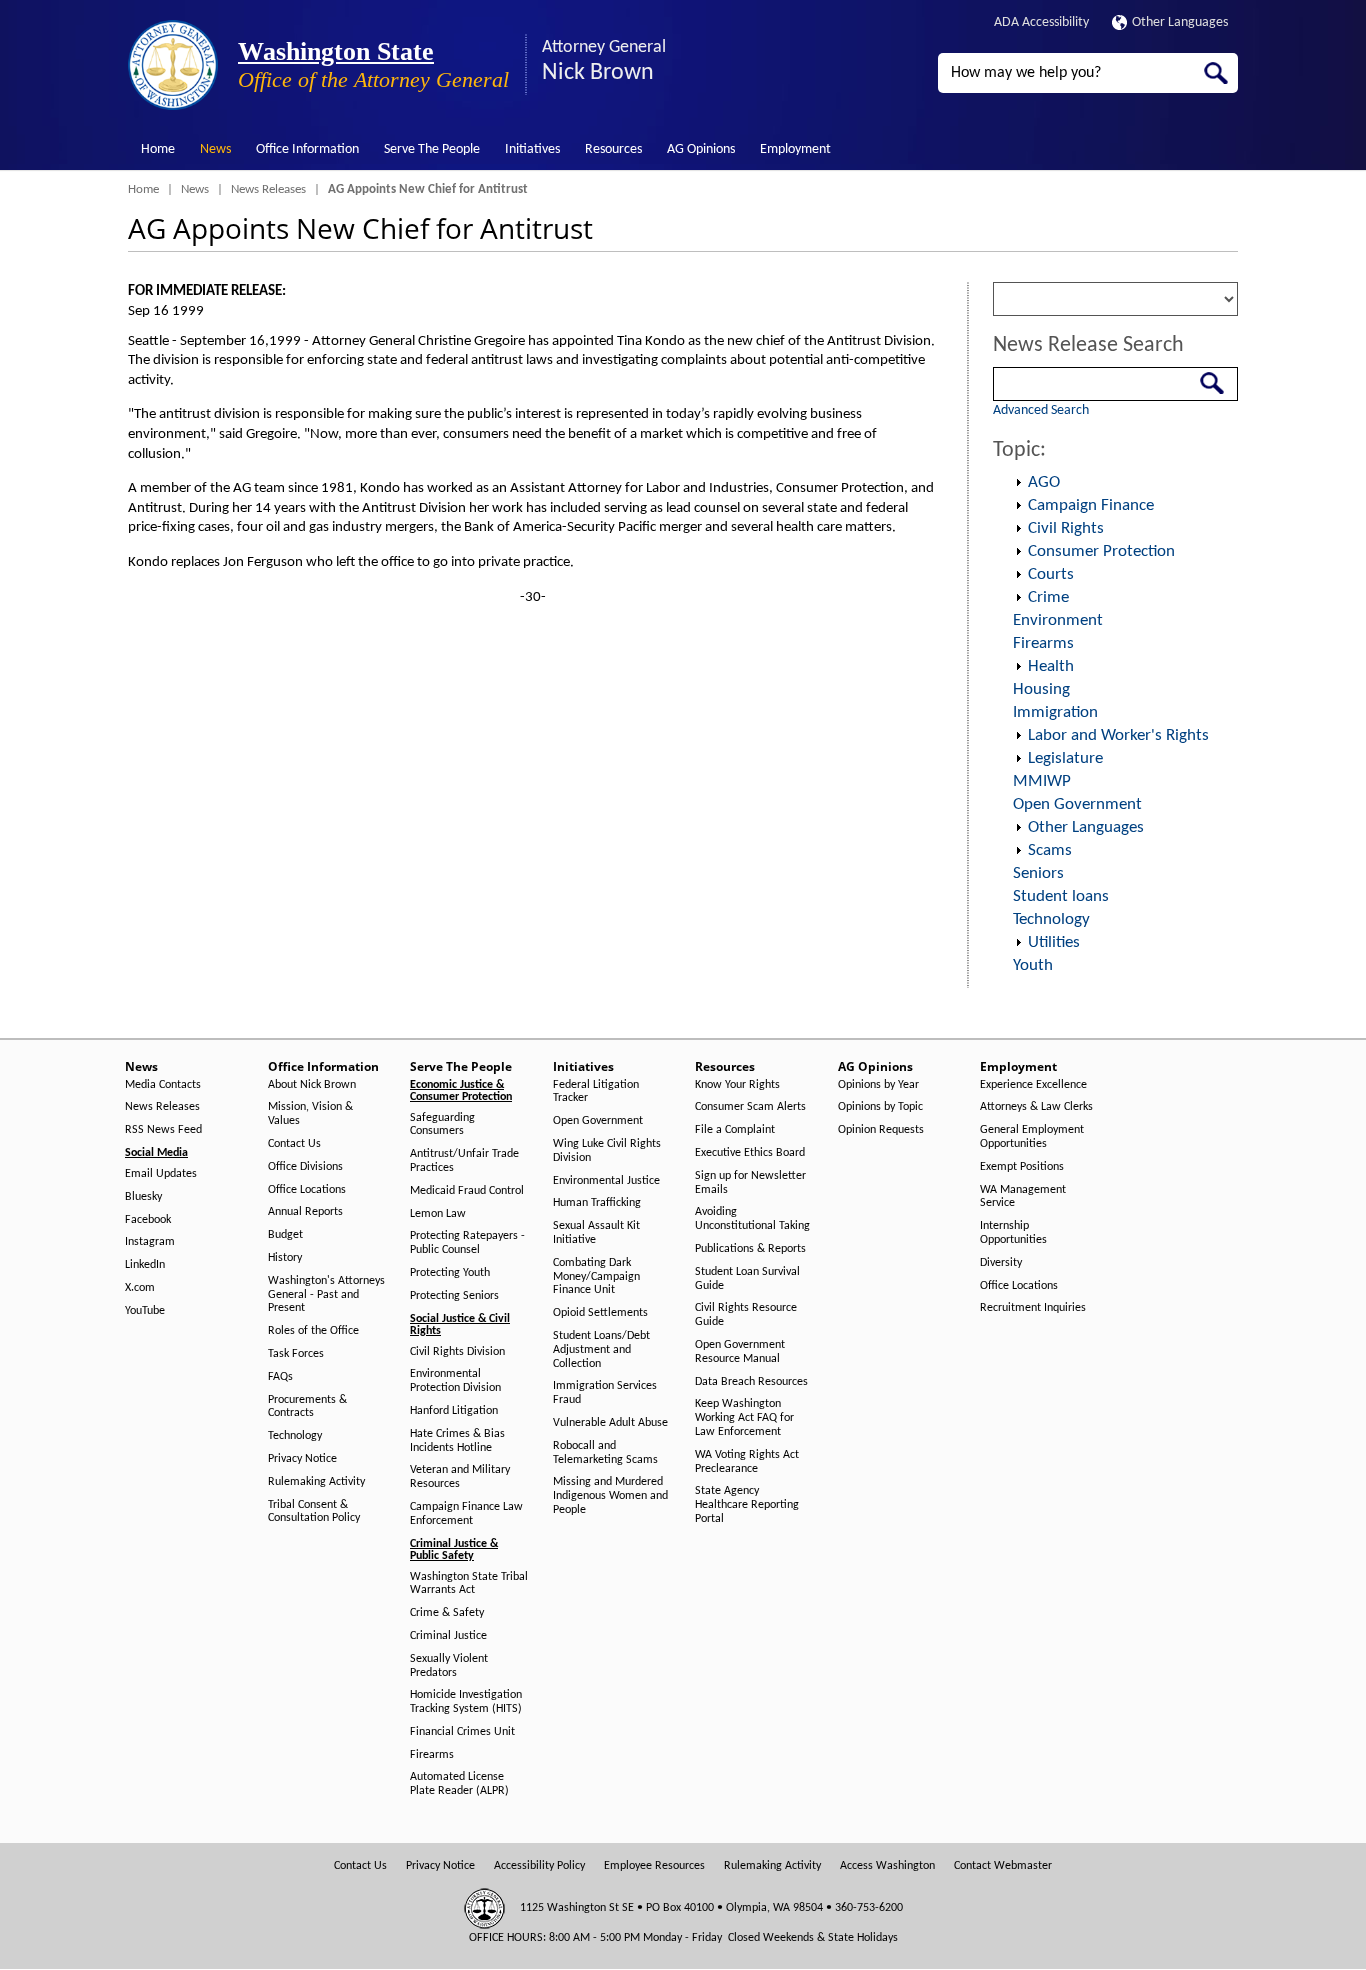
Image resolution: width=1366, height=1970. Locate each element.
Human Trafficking (597, 1203)
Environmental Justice (606, 1181)
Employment (795, 149)
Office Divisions (305, 1167)
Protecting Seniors (454, 1296)
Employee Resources (654, 1866)
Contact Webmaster (1003, 1866)
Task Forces (296, 1354)
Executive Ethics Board (750, 1153)
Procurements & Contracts (307, 1407)
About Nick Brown (312, 1085)
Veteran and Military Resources (460, 1477)
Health (1051, 666)
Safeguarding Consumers (442, 1125)
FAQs (280, 1377)
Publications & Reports (750, 1249)
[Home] (173, 65)
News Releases (268, 189)
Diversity (1001, 1263)
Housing (1041, 689)
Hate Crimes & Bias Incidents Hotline (457, 1441)
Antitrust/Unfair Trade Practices (464, 1161)
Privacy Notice (302, 1459)
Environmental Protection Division (455, 1381)
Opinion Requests (881, 1130)
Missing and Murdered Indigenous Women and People (610, 1496)
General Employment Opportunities (1032, 1137)
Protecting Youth (450, 1273)
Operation (1018, 483)
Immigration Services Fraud (605, 1393)
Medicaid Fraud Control (467, 1191)
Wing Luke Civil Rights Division (607, 1151)
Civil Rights (1066, 528)
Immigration (1055, 712)
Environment (1058, 620)
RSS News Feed (163, 1130)
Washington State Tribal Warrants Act (469, 1584)
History (285, 1258)
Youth (1033, 965)
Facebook (148, 1220)
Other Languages (1180, 22)
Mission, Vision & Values (310, 1114)
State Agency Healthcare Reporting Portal (747, 1505)
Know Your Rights (737, 1085)
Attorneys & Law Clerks (1036, 1107)
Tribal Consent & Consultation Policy (314, 1512)
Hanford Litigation (454, 1411)
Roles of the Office (313, 1331)
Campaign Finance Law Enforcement (466, 1514)
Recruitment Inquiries (1033, 1308)
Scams (1050, 850)
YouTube (145, 1311)
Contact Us (294, 1144)
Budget (285, 1235)
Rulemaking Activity (316, 1482)
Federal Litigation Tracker (596, 1092)
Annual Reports (305, 1212)
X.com (140, 1288)
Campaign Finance (1091, 505)
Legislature (1065, 758)
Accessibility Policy (539, 1866)
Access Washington (887, 1866)
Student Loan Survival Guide (747, 1279)
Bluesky (143, 1197)
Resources (613, 149)
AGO (1044, 482)
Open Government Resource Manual (740, 1352)
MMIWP (1042, 781)
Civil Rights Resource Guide (746, 1315)
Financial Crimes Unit (462, 1732)
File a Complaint (735, 1130)
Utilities (1054, 942)
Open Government (1077, 804)
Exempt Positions (1022, 1167)
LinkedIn (145, 1265)
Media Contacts (163, 1085)
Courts (1051, 574)
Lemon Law (438, 1214)
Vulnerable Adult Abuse (610, 1423)
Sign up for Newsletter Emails (750, 1183)
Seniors (1038, 873)
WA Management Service (1023, 1197)
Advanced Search (1041, 410)
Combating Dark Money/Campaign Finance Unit (596, 1277)
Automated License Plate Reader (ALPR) (459, 1784)
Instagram (150, 1242)
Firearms (1043, 643)
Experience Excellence (1033, 1085)
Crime (1048, 597)
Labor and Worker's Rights (1118, 735)
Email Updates (161, 1174)
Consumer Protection (1101, 551)
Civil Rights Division (457, 1352)
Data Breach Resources (751, 1382)
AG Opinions (701, 149)
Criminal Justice (448, 1636)
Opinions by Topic (880, 1107)
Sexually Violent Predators (449, 1666)
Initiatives (532, 149)
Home (158, 149)
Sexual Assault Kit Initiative (596, 1233)
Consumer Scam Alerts (750, 1107)
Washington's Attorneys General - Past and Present (326, 1295)
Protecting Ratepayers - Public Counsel (467, 1243)
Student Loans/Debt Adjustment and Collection (601, 1350)
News (215, 149)
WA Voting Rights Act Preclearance (747, 1462)
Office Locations (307, 1190)
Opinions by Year (878, 1085)
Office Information (307, 149)
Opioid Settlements (600, 1313)
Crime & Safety (447, 1613)
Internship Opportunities (1013, 1233)
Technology (1051, 919)
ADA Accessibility (1041, 22)
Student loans (1061, 896)
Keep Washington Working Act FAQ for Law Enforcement (744, 1418)
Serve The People (432, 149)
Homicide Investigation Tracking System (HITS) (466, 1702)
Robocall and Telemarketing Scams (605, 1453)
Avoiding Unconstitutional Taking (752, 1219)
